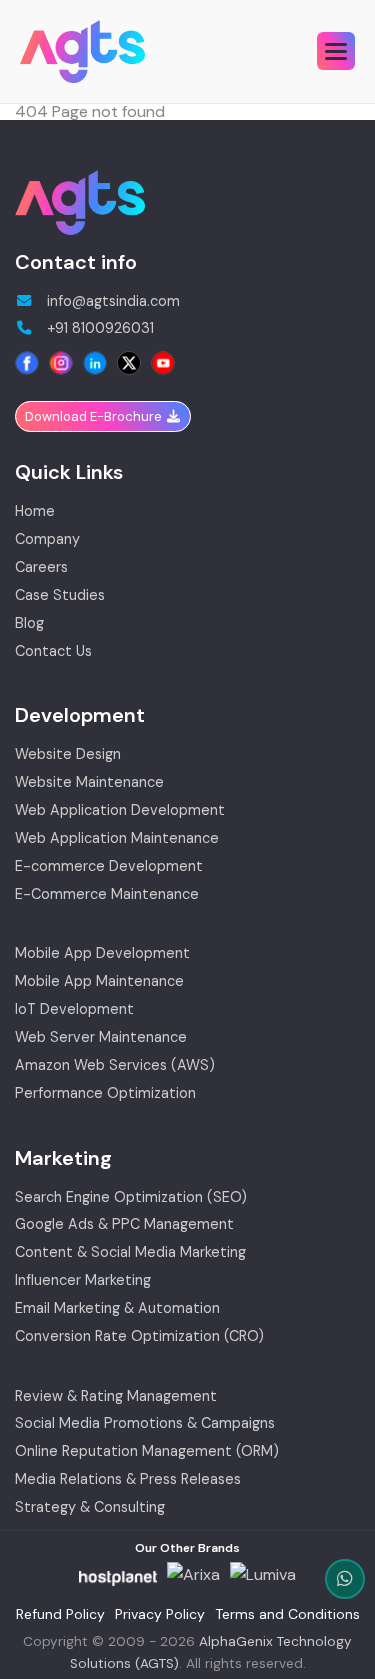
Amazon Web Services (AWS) (115, 1066)
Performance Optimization (105, 1094)
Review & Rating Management (116, 1397)
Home (35, 512)
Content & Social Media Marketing (130, 1253)
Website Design (68, 755)
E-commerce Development (109, 867)
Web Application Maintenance (117, 839)
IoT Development (74, 1010)
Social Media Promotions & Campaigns (145, 1424)
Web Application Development (120, 811)
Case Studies (60, 596)
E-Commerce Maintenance (107, 895)
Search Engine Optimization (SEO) (131, 1198)
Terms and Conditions (287, 1614)
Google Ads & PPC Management (124, 1225)
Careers (41, 568)
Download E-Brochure (95, 416)
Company (47, 540)
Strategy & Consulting (90, 1508)
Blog (29, 624)
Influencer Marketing (83, 1281)
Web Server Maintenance (101, 1038)
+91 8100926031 (98, 329)
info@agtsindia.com (111, 302)
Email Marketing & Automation (117, 1309)
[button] (336, 51)
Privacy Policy (160, 1614)
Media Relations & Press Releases (128, 1480)
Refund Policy (60, 1614)
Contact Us (53, 652)
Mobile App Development (102, 954)
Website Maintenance (89, 783)
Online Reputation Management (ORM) (147, 1452)
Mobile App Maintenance (99, 982)
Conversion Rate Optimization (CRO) (139, 1337)
